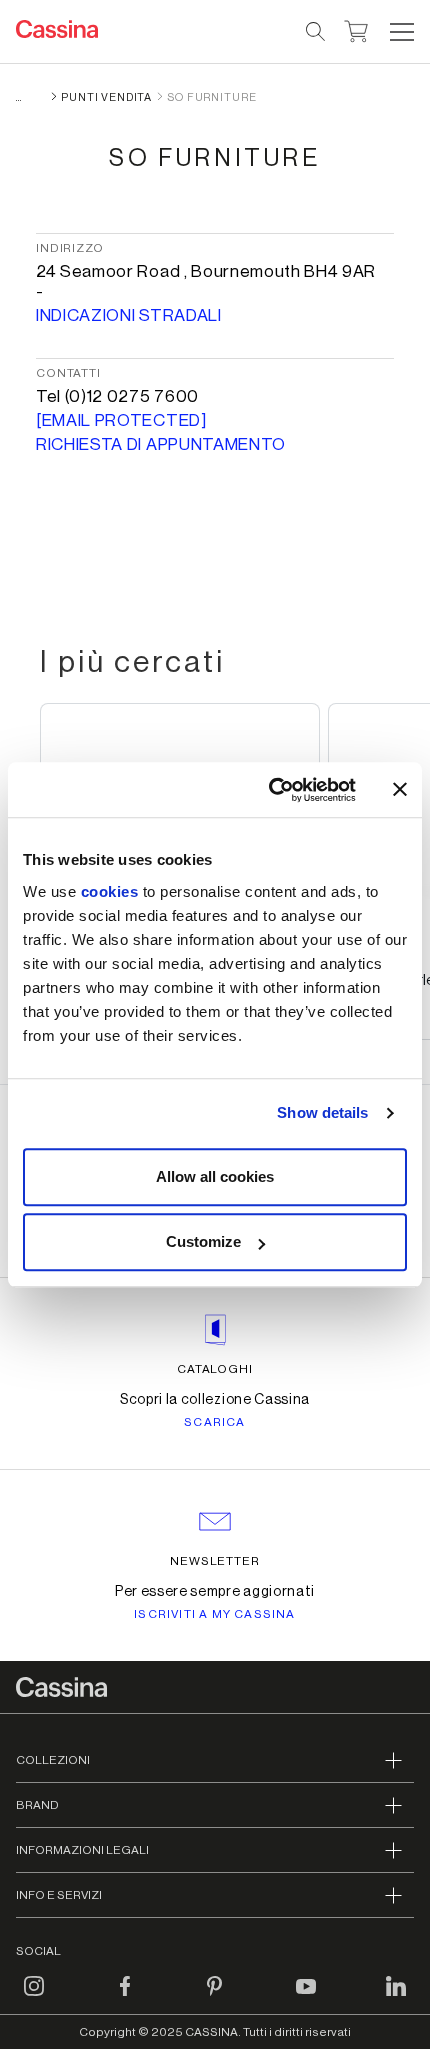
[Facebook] (125, 1998)
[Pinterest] (215, 1998)
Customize (203, 1241)
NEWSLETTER (215, 1561)
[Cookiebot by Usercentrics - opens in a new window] (270, 790)
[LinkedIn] (396, 1998)
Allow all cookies (215, 1176)
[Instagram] (34, 1998)
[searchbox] (316, 32)
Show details (322, 1112)
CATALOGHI (215, 1369)
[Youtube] (306, 1998)
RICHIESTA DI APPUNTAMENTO (161, 444)
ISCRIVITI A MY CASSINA (214, 1614)
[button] (399, 32)
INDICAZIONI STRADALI (129, 315)
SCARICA (214, 1422)
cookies (110, 891)
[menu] (402, 32)
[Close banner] (400, 790)
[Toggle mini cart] (356, 29)
